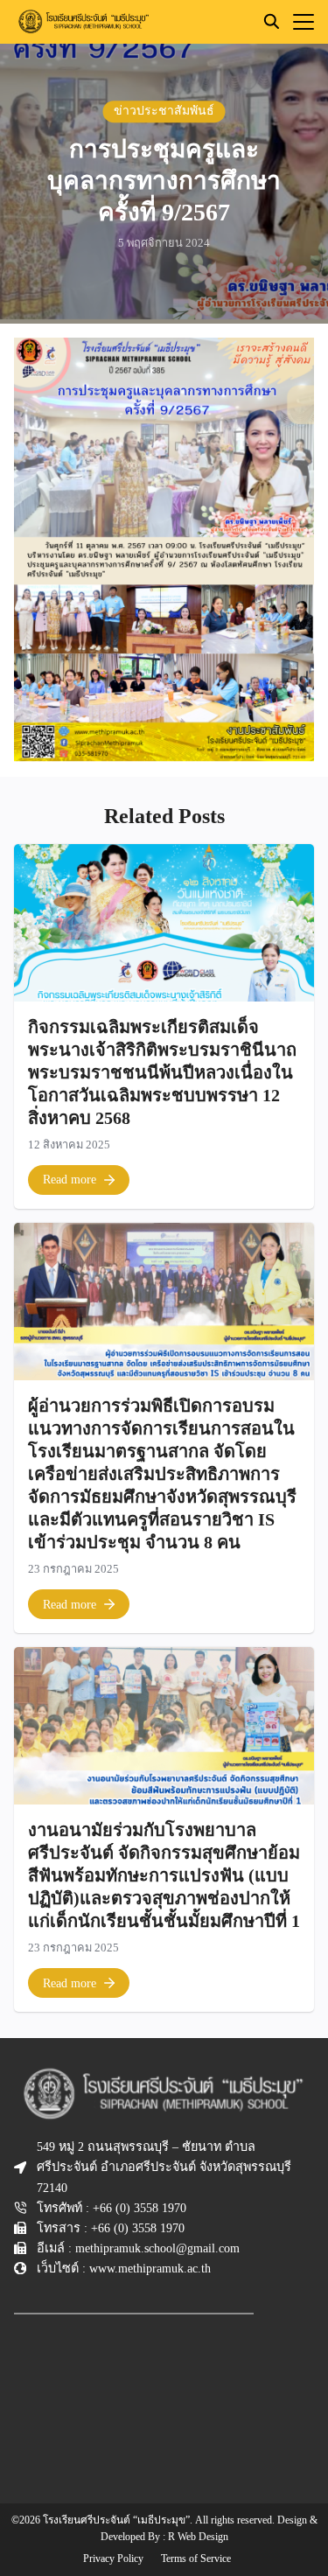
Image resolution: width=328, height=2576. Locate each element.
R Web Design (198, 2537)
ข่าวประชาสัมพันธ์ (164, 111)
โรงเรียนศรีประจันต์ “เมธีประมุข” (116, 2520)
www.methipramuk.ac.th (150, 2268)
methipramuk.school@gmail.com (157, 2248)
